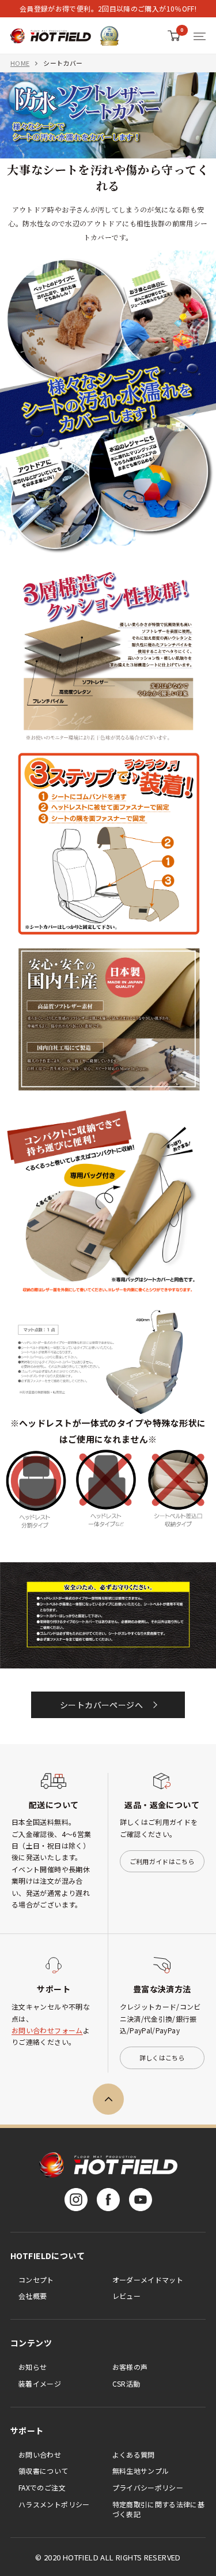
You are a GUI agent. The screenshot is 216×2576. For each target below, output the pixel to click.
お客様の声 (130, 2367)
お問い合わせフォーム (47, 2030)
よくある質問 (134, 2454)
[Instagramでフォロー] (76, 2200)
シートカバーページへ (101, 1705)
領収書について (43, 2471)
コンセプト (36, 2280)
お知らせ (33, 2367)
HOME (20, 63)
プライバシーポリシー (148, 2487)
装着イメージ (40, 2383)
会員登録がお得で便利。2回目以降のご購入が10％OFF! (108, 8)
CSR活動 (126, 2383)
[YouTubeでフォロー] (141, 2200)
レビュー (126, 2296)
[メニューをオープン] (200, 36)
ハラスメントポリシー (54, 2504)
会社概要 (33, 2296)
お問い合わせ (40, 2454)
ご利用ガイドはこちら (162, 1861)
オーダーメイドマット (148, 2280)
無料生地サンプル (141, 2471)
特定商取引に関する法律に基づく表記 (159, 2509)
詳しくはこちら (162, 2058)
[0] (174, 36)
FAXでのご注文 (42, 2487)
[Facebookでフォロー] (108, 2200)
